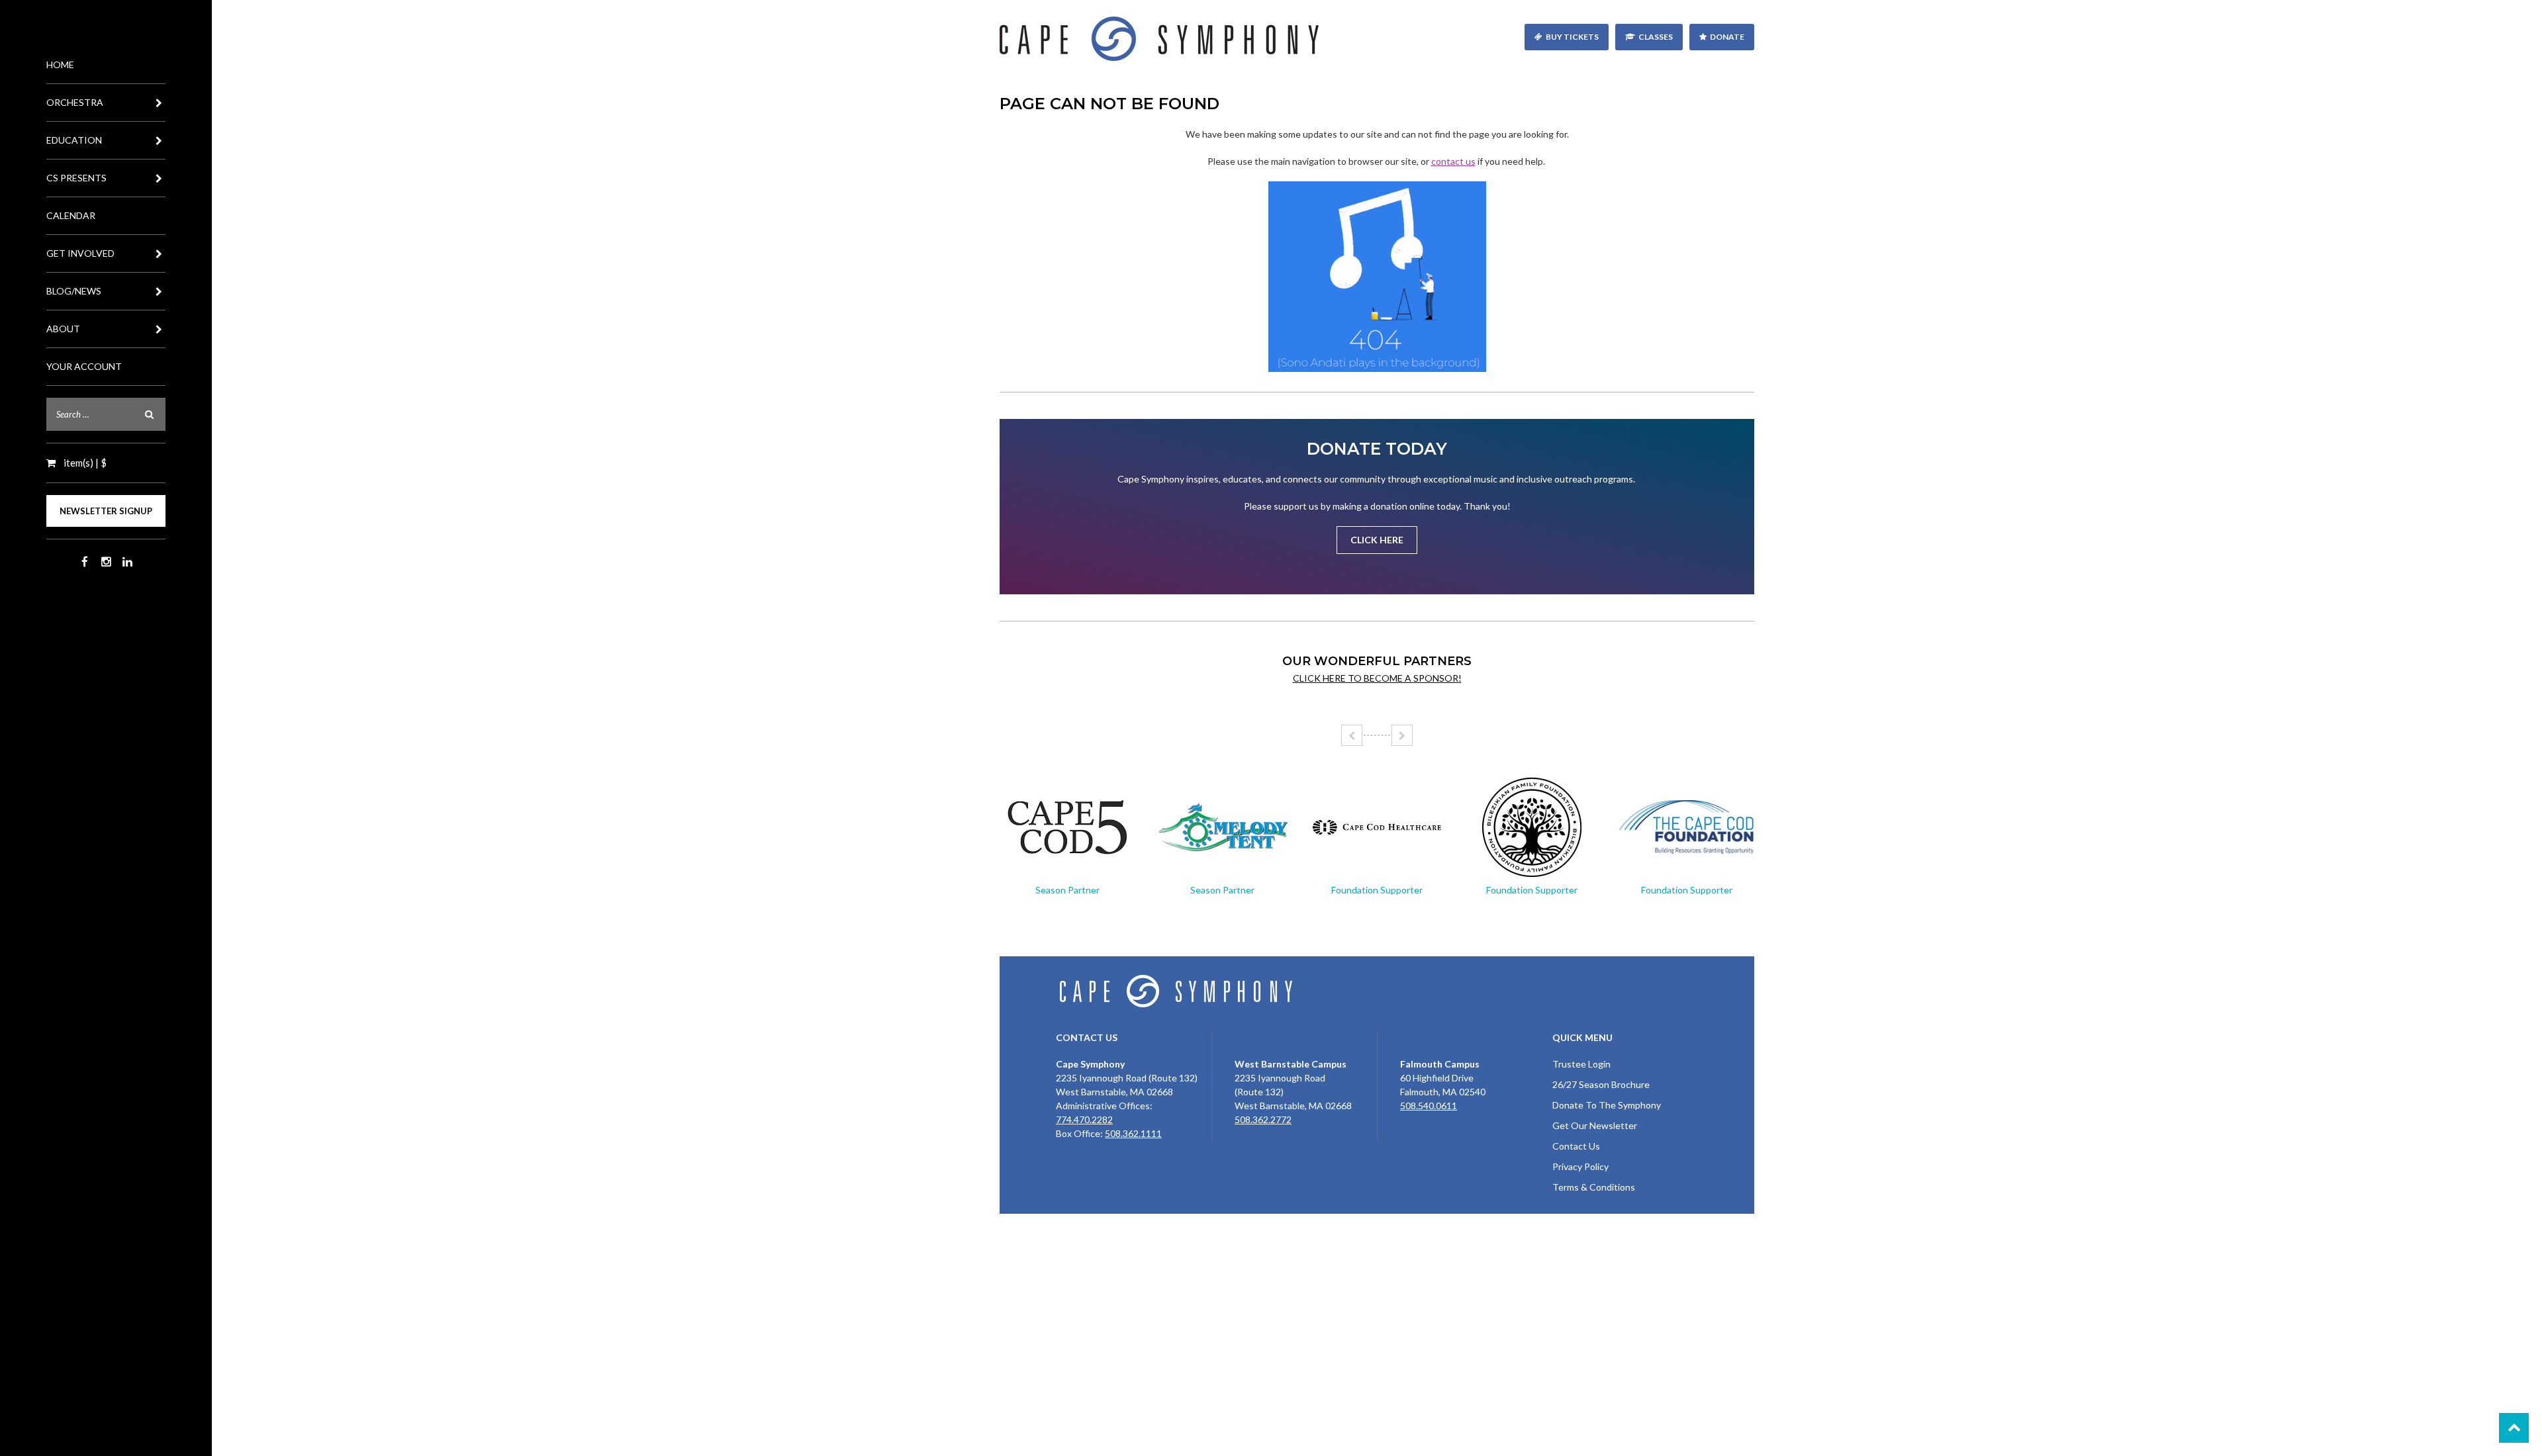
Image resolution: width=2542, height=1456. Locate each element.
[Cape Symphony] (1377, 39)
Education (74, 140)
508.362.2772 (1263, 1119)
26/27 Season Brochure (1601, 1084)
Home (60, 65)
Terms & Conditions (1594, 1187)
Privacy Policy (1580, 1166)
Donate (1727, 37)
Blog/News (74, 291)
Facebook (85, 562)
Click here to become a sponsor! (1377, 678)
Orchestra (75, 102)
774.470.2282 (1084, 1119)
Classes (1656, 37)
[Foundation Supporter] (1377, 827)
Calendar (71, 215)
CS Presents (76, 178)
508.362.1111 (1133, 1133)
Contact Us (1576, 1146)
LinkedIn (127, 562)
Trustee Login (1581, 1064)
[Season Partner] (1067, 827)
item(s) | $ (84, 463)
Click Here (1377, 540)
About (63, 329)
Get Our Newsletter (1595, 1125)
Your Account (84, 366)
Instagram (106, 562)
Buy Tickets (1572, 37)
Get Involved (80, 253)
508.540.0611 (1429, 1106)
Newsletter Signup (106, 511)
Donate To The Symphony (1607, 1105)
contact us (1453, 161)
